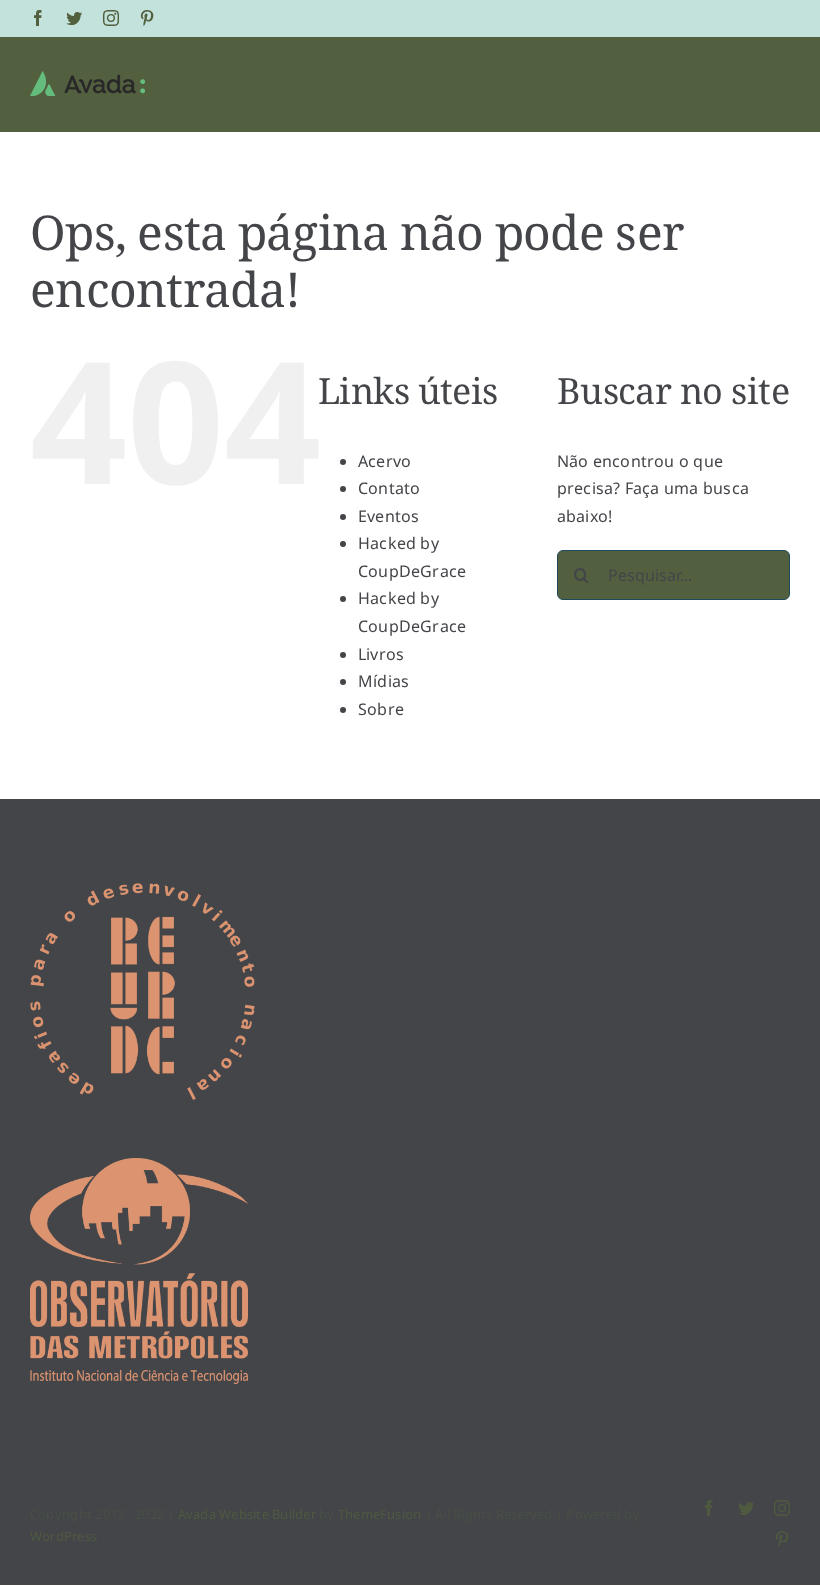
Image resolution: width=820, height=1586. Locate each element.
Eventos (389, 516)
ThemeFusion (380, 1514)
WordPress (63, 1536)
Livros (381, 654)
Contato (389, 488)
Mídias (383, 681)
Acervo (384, 461)
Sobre (381, 709)
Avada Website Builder (247, 1514)
